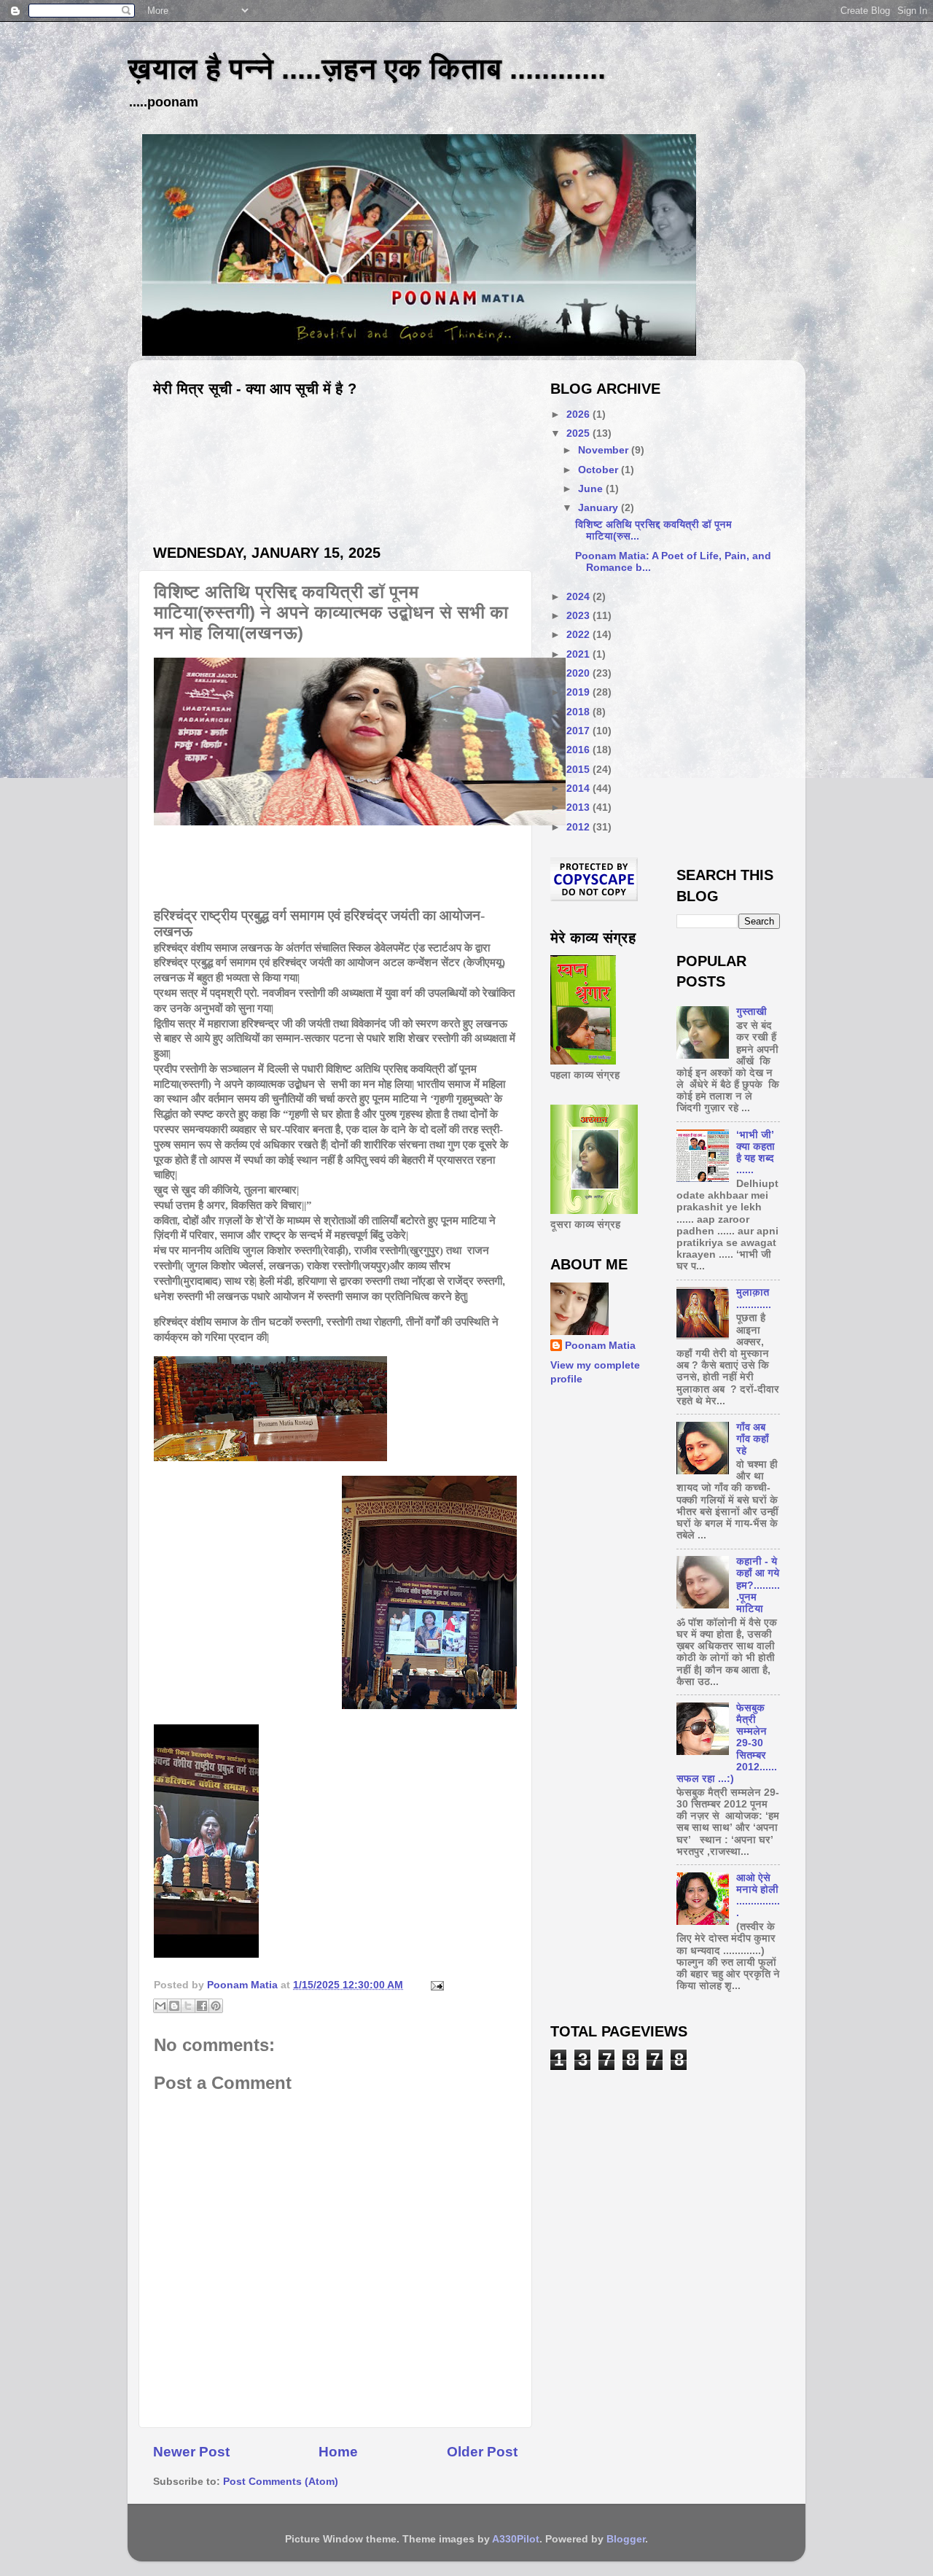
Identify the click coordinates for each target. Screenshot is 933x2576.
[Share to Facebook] (202, 2006)
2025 (579, 433)
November (605, 450)
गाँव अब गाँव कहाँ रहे (753, 1439)
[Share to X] (188, 2006)
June (592, 489)
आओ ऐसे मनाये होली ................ (758, 1896)
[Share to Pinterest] (216, 2006)
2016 (579, 750)
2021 (579, 654)
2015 (579, 770)
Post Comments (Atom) (281, 2482)
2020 (579, 673)
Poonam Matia (600, 1346)
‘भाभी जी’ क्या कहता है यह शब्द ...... (756, 1153)
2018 (579, 712)
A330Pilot (516, 2539)
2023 (579, 616)
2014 (579, 789)
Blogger (626, 2539)
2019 (579, 692)
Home (338, 2452)
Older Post (482, 2452)
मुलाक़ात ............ (754, 1298)
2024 (579, 597)
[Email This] (160, 2006)
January (600, 508)
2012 (579, 827)
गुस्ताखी (752, 1012)
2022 (579, 635)
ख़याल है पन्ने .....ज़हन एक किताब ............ (367, 69)
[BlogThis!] (174, 2006)
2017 (579, 731)
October (600, 470)
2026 (579, 415)
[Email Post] (435, 1985)
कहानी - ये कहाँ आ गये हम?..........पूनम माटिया (758, 1585)
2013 (579, 808)
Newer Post (191, 2452)
